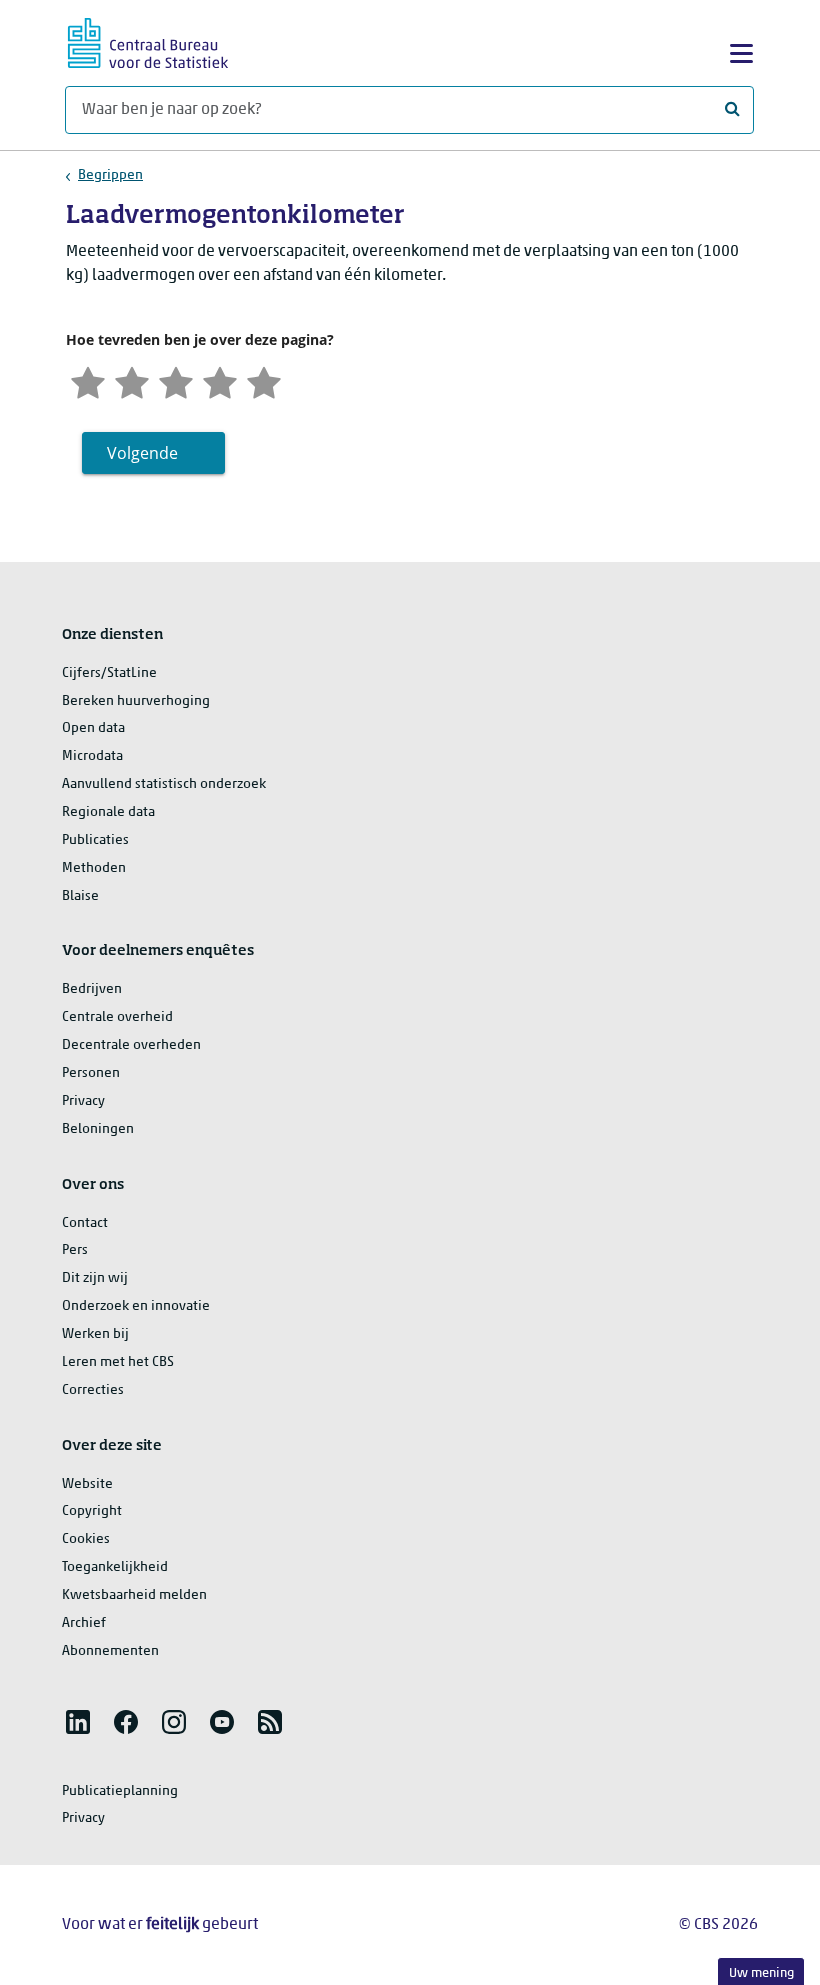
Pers (75, 1250)
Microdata (92, 756)
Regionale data (108, 812)
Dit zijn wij (95, 1278)
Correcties (93, 1390)
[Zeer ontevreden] (88, 380)
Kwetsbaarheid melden (134, 1595)
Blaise (80, 896)
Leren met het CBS (118, 1362)
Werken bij (95, 1334)
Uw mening (761, 1973)
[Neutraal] (176, 380)
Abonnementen (110, 1651)
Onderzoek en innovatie (136, 1306)
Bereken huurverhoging (136, 701)
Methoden (94, 868)
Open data (93, 728)
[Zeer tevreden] (264, 380)
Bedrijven (92, 989)
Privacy (83, 1101)
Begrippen (110, 175)
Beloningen (98, 1129)
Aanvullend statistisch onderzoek (164, 784)
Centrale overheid (117, 1017)
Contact (85, 1223)
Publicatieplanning (120, 1791)
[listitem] (78, 1722)
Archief (84, 1623)
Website (87, 1484)
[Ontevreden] (132, 380)
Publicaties (95, 840)
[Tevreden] (220, 380)
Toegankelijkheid (115, 1567)
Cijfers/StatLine (109, 673)
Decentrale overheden (131, 1045)
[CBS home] (148, 40)
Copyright (92, 1511)
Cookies (86, 1539)
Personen (91, 1073)
